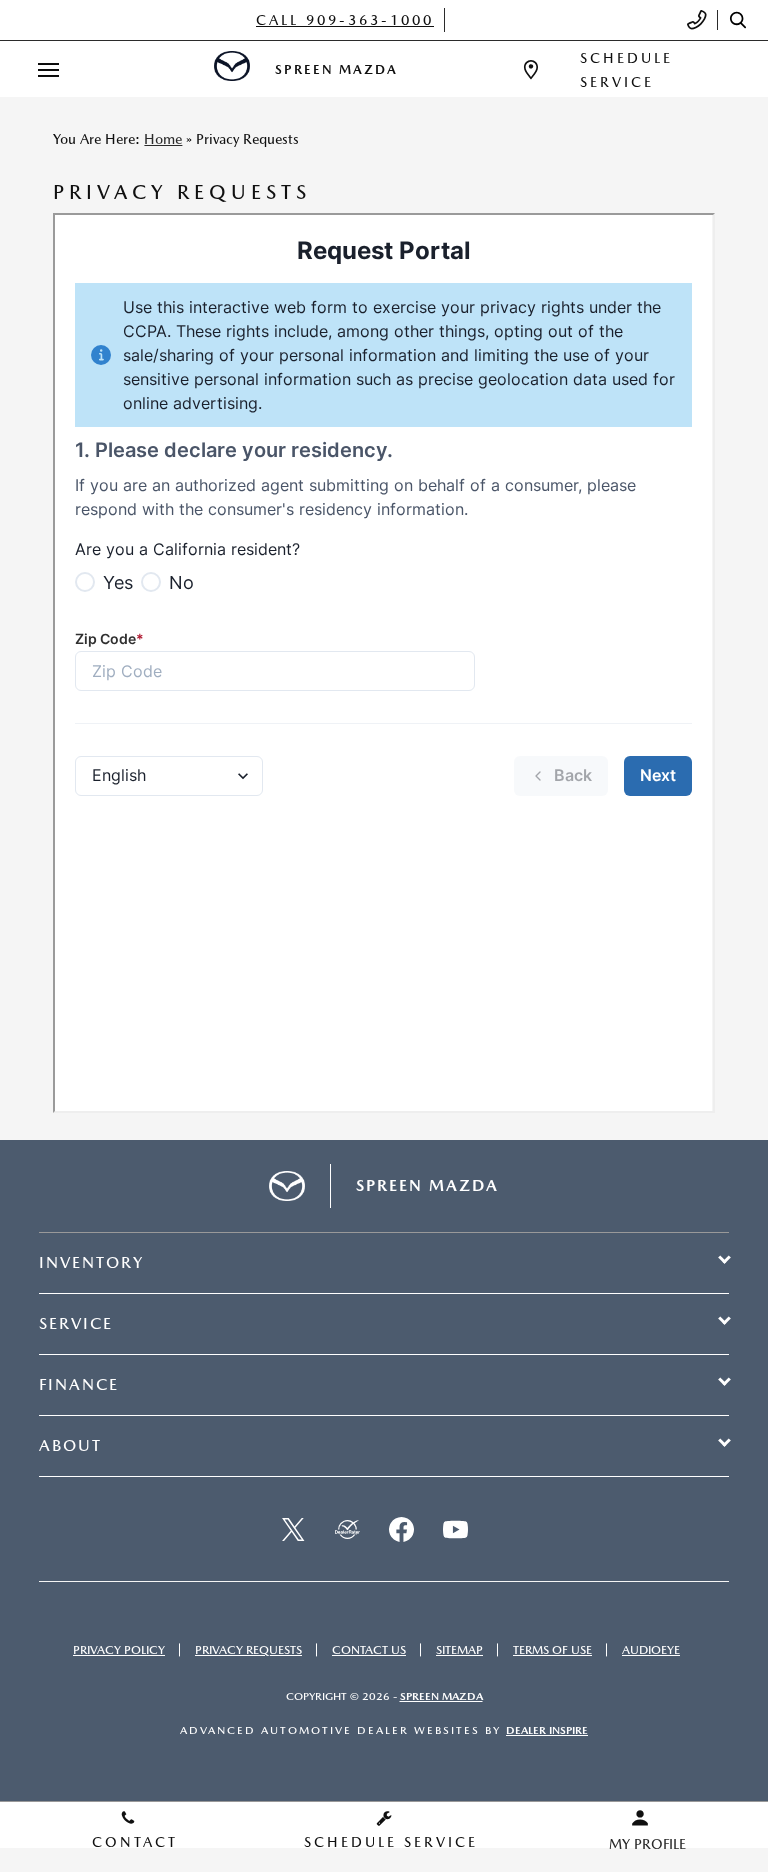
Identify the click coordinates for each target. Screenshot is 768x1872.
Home (163, 139)
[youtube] (455, 1529)
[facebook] (401, 1529)
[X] (293, 1529)
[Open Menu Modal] (48, 69)
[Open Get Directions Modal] (531, 69)
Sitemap (459, 1650)
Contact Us (369, 1650)
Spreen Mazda (441, 1696)
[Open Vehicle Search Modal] (743, 20)
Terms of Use (552, 1650)
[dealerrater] (347, 1529)
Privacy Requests (248, 1650)
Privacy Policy (119, 1650)
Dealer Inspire (547, 1730)
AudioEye (651, 1650)
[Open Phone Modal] (697, 20)
